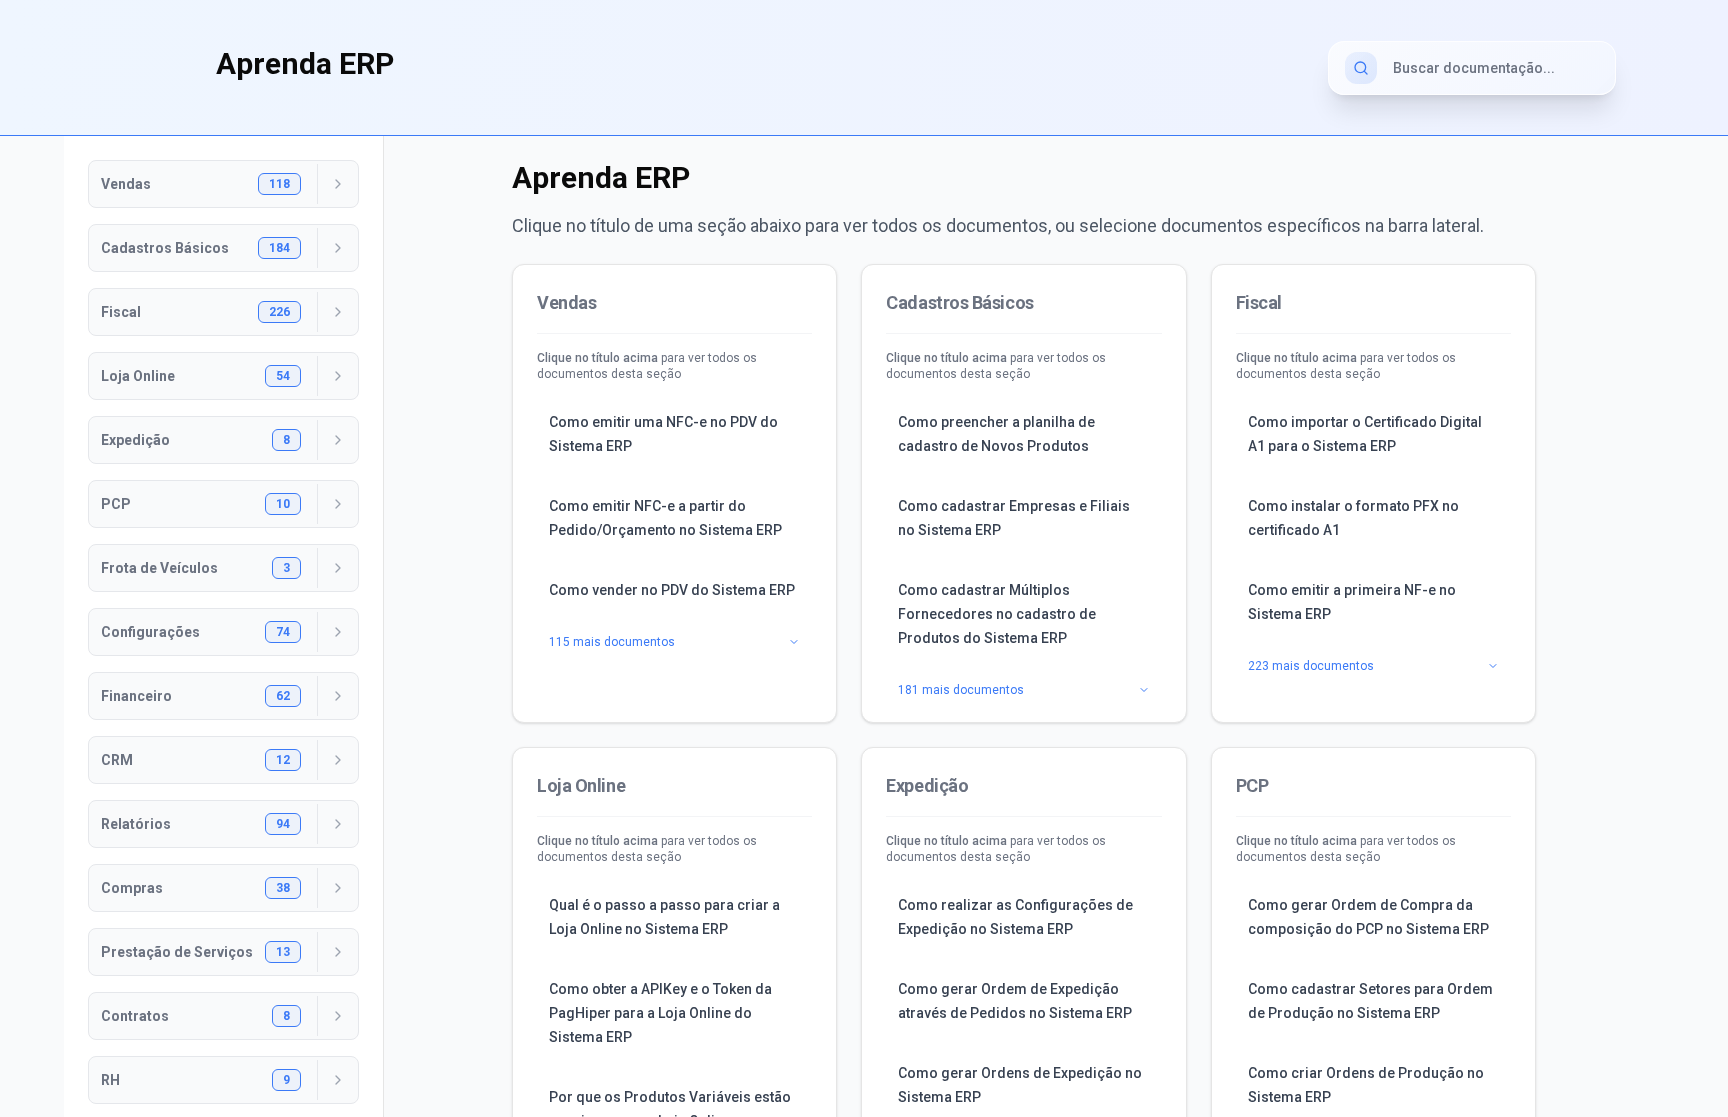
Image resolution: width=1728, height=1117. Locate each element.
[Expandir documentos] (337, 184)
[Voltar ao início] (152, 64)
